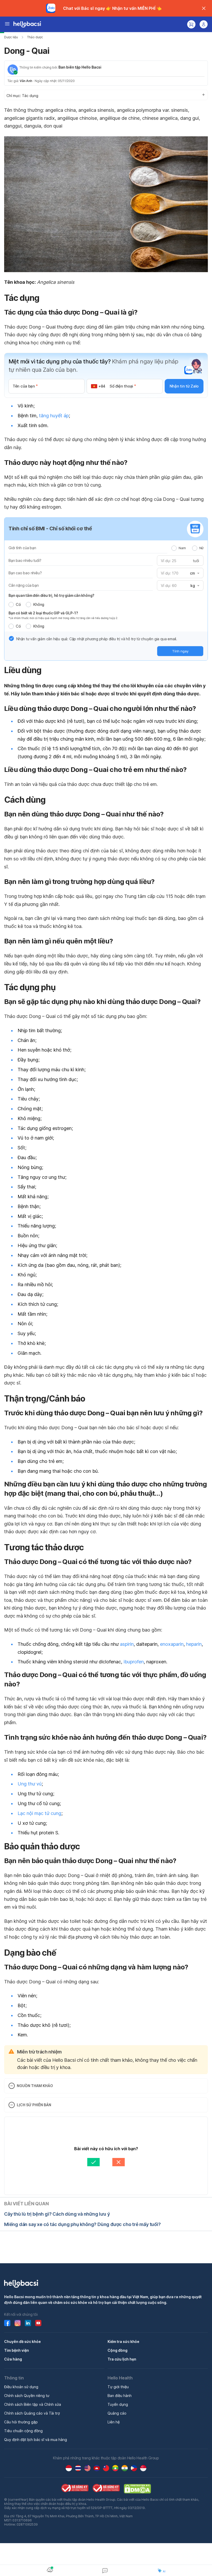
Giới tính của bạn (22, 548)
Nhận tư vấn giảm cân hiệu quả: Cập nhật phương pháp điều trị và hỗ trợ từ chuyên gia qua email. (97, 639)
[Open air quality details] (50, 2570)
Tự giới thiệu (118, 2387)
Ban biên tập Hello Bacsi (80, 67)
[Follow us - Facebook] (7, 2323)
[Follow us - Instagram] (18, 2323)
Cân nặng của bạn (24, 585)
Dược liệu (11, 37)
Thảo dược (35, 37)
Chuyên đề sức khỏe (22, 2342)
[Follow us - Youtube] (38, 2323)
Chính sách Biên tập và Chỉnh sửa (33, 2404)
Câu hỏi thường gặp (21, 2422)
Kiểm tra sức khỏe (123, 2342)
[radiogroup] (187, 548)
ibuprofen (134, 1662)
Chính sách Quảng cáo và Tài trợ (32, 2413)
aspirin (127, 1644)
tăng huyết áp (54, 416)
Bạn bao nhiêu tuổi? (25, 560)
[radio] (174, 548)
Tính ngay (180, 651)
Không (39, 604)
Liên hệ (114, 2422)
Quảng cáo (117, 2413)
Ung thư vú (30, 1784)
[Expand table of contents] (106, 95)
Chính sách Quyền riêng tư (27, 2396)
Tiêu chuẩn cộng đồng (23, 2431)
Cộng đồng (118, 2350)
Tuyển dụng (118, 2404)
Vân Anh (26, 81)
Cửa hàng (13, 2359)
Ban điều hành (120, 2396)
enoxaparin (172, 1644)
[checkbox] (11, 638)
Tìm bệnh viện (17, 2350)
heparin (194, 1644)
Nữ (201, 548)
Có (18, 604)
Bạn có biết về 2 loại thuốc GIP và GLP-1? (43, 613)
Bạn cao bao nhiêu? (25, 573)
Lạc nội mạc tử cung (39, 1813)
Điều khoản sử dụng (21, 2387)
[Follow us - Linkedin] (28, 2323)
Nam (182, 548)
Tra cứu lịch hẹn (122, 2359)
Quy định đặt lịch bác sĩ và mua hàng (36, 2440)
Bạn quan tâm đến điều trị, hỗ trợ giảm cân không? (51, 595)
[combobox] (194, 573)
